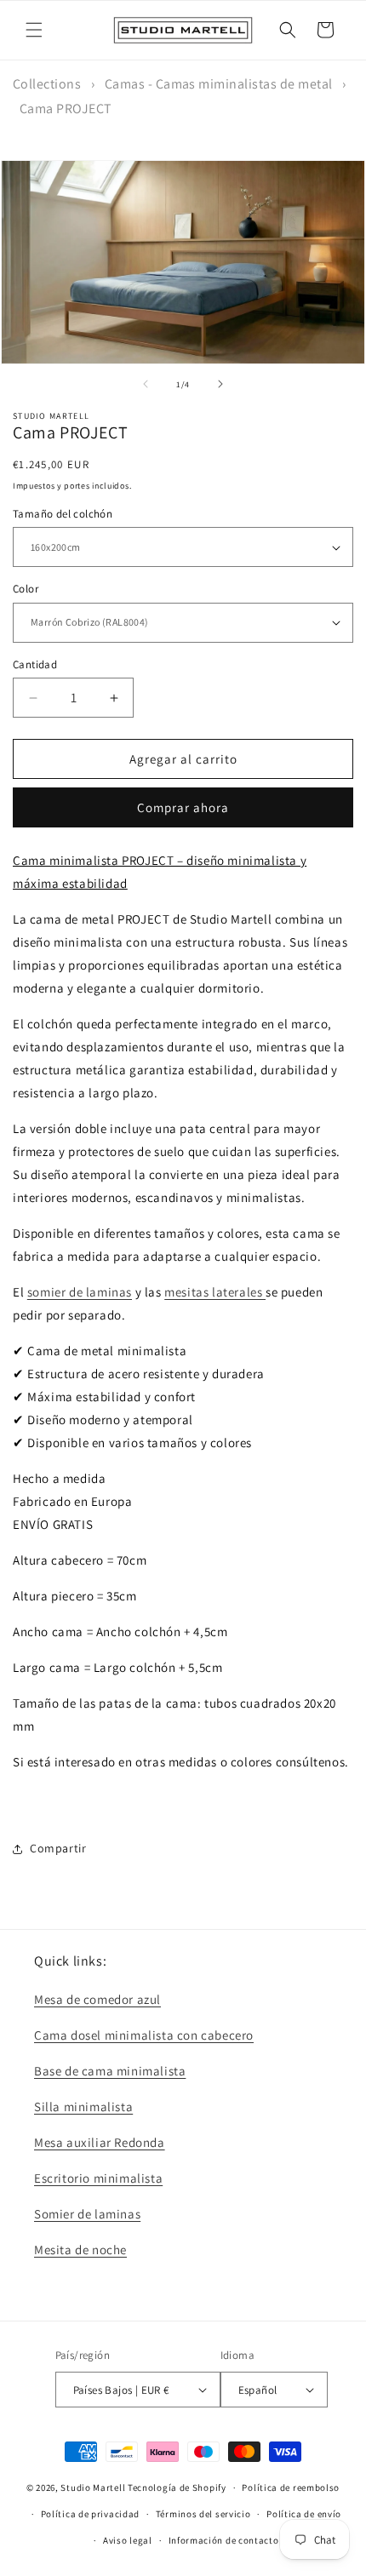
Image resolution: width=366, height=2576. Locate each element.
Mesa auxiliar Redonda (100, 2142)
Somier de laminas (87, 2214)
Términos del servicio (203, 2514)
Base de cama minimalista (110, 2071)
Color (26, 589)
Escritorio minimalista (98, 2178)
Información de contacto (224, 2540)
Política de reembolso (291, 2487)
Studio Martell (93, 2487)
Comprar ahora (183, 807)
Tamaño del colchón (63, 514)
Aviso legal (128, 2540)
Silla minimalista (83, 2107)
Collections (47, 84)
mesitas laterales (215, 1292)
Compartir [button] (58, 1848)
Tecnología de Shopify (177, 2487)
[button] (34, 30)
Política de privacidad (90, 2514)
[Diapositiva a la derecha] (220, 384)
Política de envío (304, 2514)
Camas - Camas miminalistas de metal (219, 84)
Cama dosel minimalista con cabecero (144, 2035)
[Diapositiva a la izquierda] (146, 384)
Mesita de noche (80, 2250)
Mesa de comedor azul (97, 1999)
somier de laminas (80, 1292)
